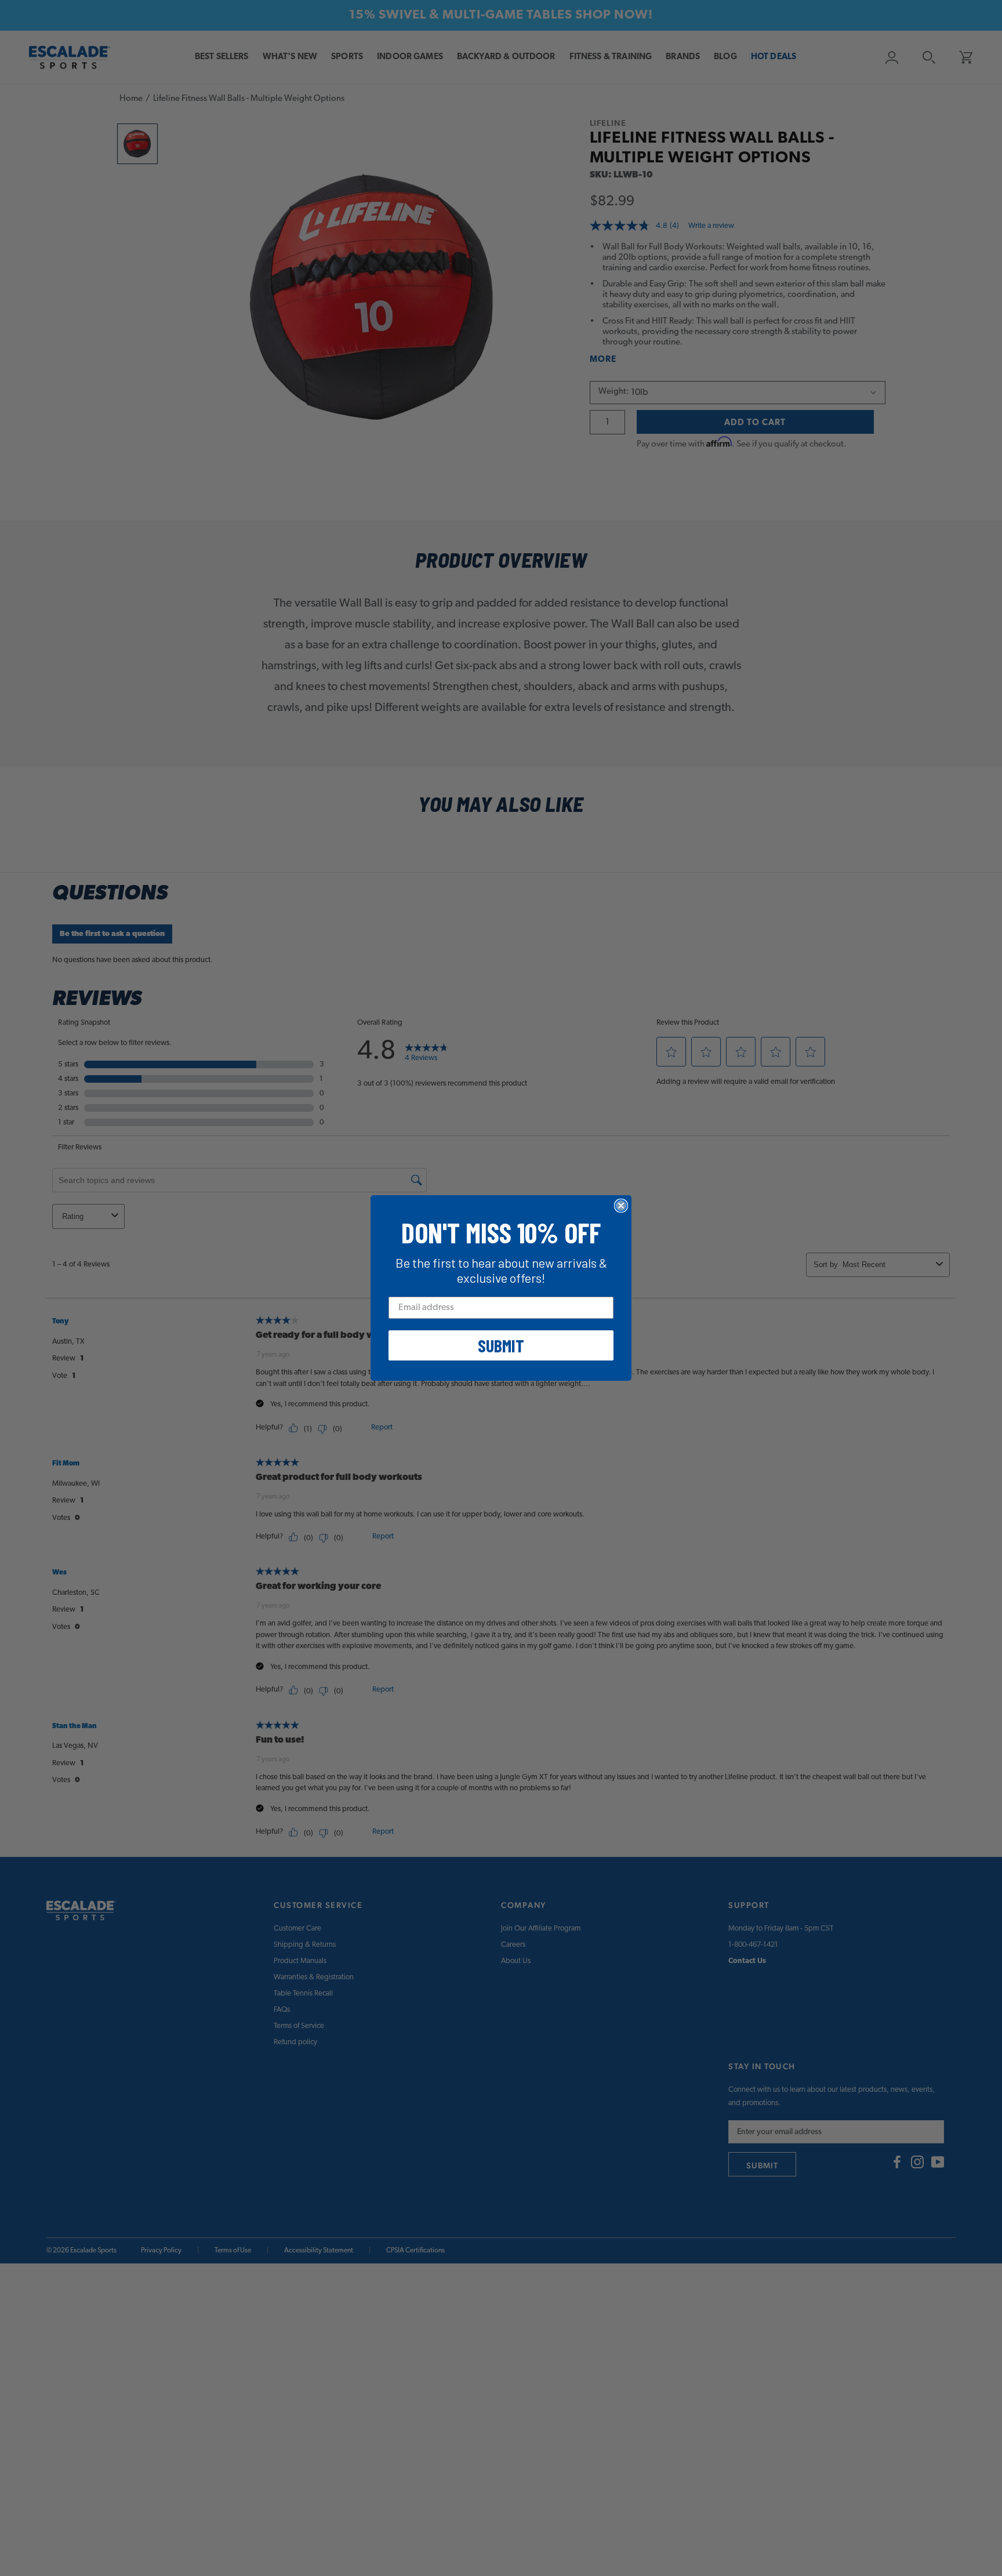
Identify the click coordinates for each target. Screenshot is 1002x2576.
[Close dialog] (621, 1206)
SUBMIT (501, 1345)
